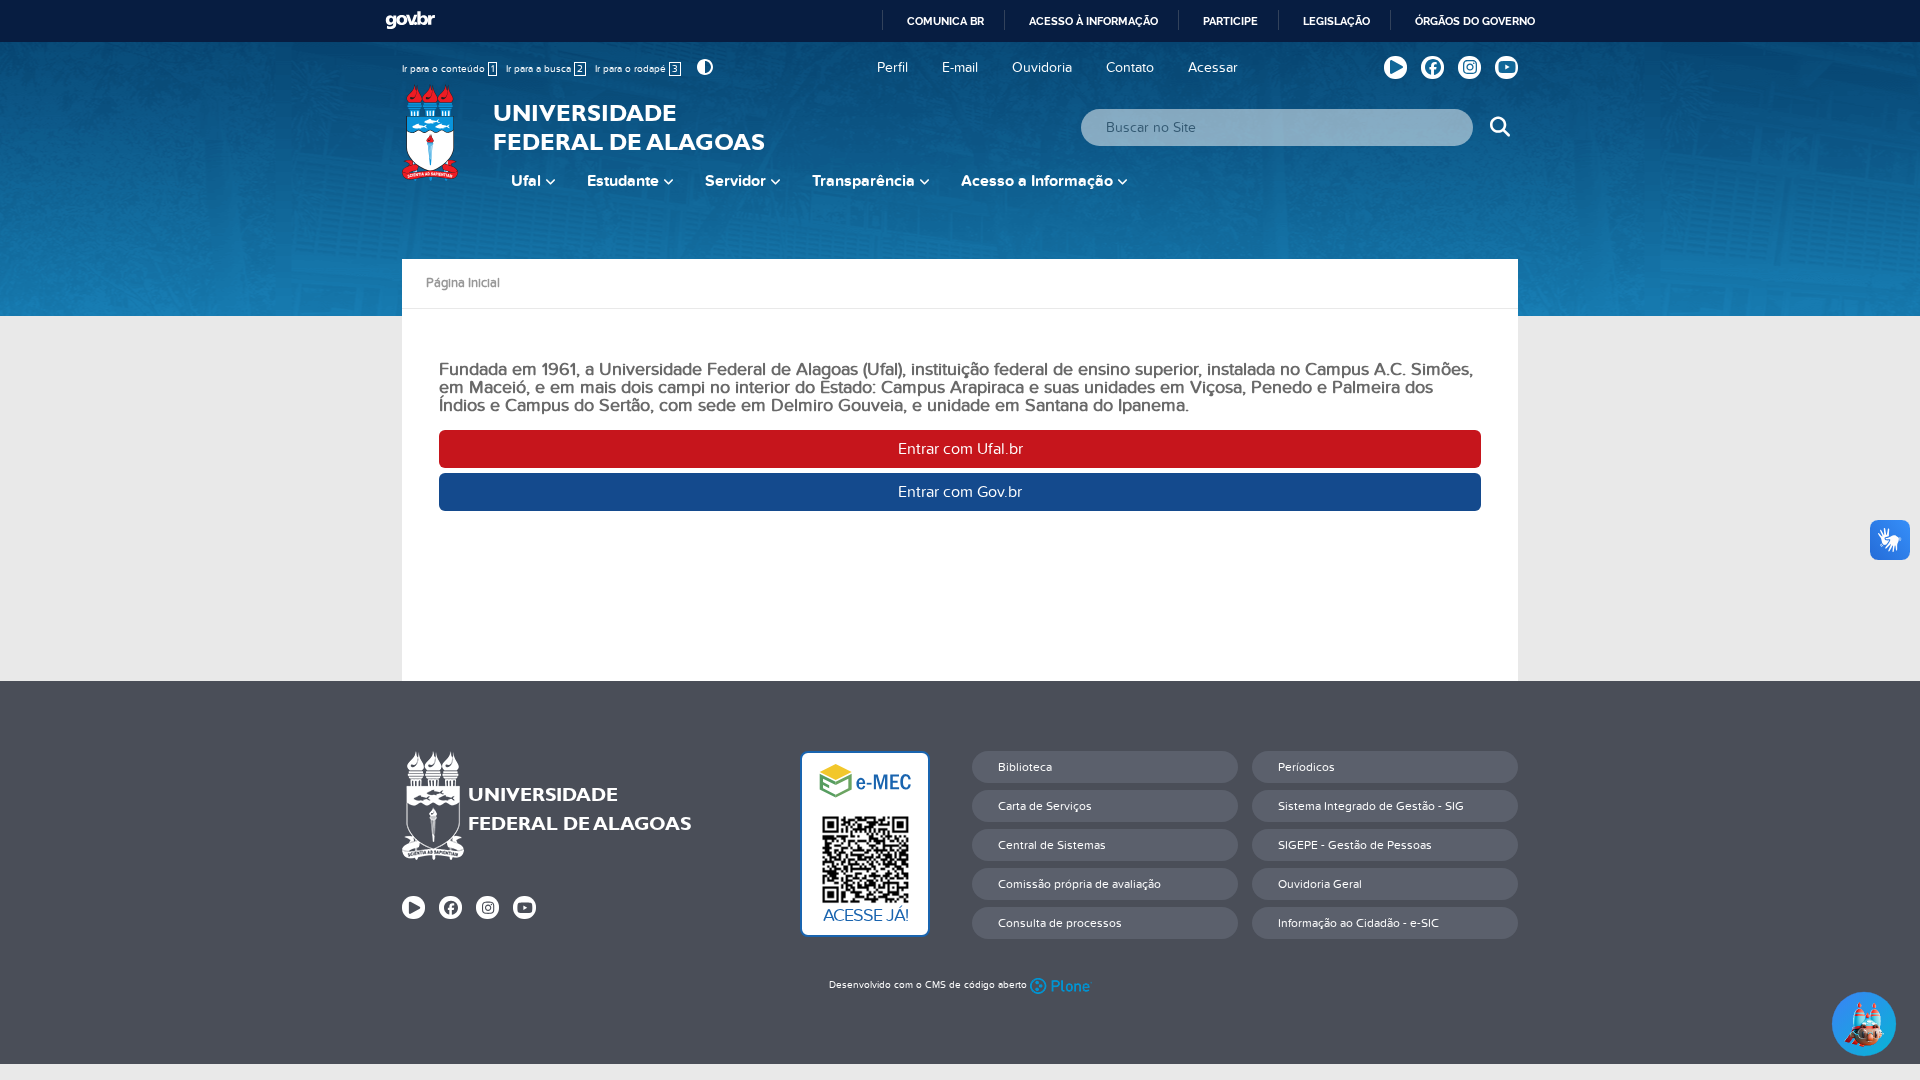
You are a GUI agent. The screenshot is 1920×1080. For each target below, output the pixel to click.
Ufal (526, 181)
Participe (1230, 21)
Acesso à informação (1093, 21)
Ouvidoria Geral (1320, 884)
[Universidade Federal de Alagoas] (432, 145)
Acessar (1213, 67)
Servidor (735, 181)
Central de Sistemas (1052, 845)
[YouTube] (1506, 67)
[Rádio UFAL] (1395, 67)
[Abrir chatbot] (1864, 1024)
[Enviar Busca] (1499, 127)
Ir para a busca (544, 69)
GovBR (410, 20)
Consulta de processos (1060, 923)
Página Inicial (463, 283)
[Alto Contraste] (702, 67)
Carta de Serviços (1045, 806)
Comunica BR (945, 21)
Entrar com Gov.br (960, 492)
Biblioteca (1025, 767)
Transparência (863, 181)
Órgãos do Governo (1475, 21)
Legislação (1336, 21)
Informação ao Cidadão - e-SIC (1358, 923)
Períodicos (1306, 767)
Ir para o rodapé (636, 69)
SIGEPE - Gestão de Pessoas (1355, 845)
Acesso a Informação (1037, 181)
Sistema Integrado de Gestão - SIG (1371, 806)
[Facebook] (1432, 67)
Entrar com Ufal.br (960, 449)
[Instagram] (1469, 67)
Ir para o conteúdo (448, 69)
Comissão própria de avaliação (1079, 884)
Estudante (623, 181)
